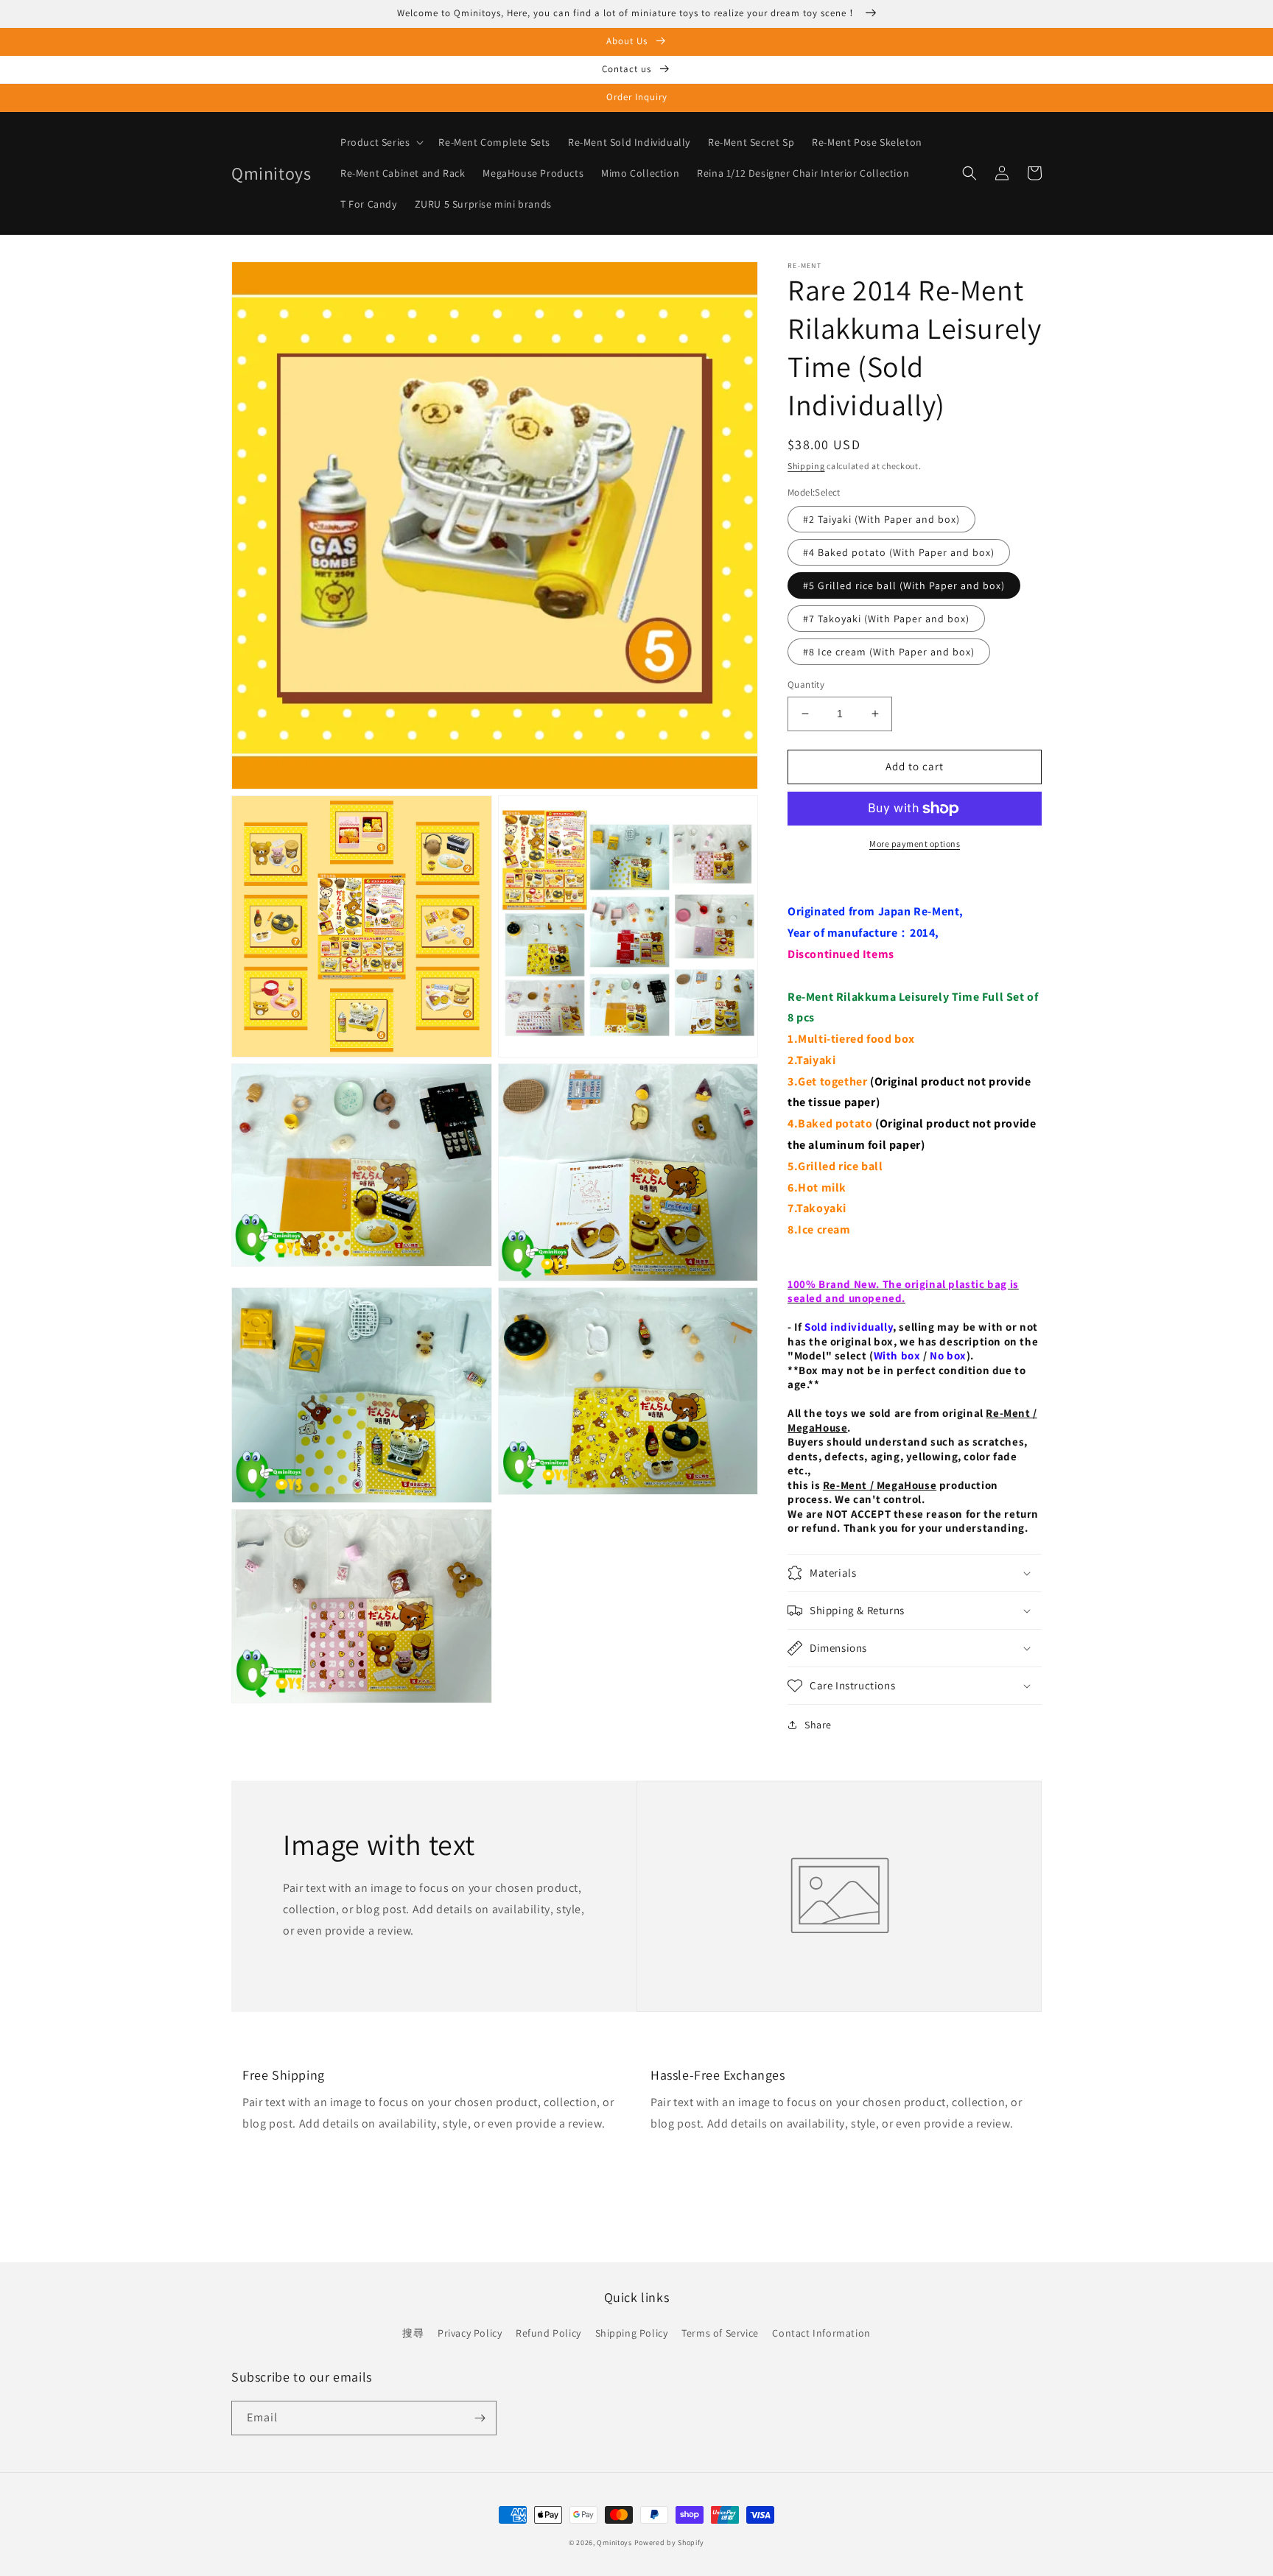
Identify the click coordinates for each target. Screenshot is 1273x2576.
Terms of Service (720, 2333)
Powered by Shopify (670, 2542)
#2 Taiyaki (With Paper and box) (881, 519)
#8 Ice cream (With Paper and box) (889, 652)
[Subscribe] (480, 2418)
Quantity (806, 685)
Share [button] (818, 1725)
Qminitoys (614, 2542)
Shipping (806, 466)
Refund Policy (548, 2333)
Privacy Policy (470, 2333)
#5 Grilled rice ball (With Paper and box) (904, 585)
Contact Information (821, 2333)
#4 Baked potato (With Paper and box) (899, 552)
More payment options (915, 844)
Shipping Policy (632, 2333)
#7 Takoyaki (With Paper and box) (886, 619)
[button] (381, 142)
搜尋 (413, 2333)
